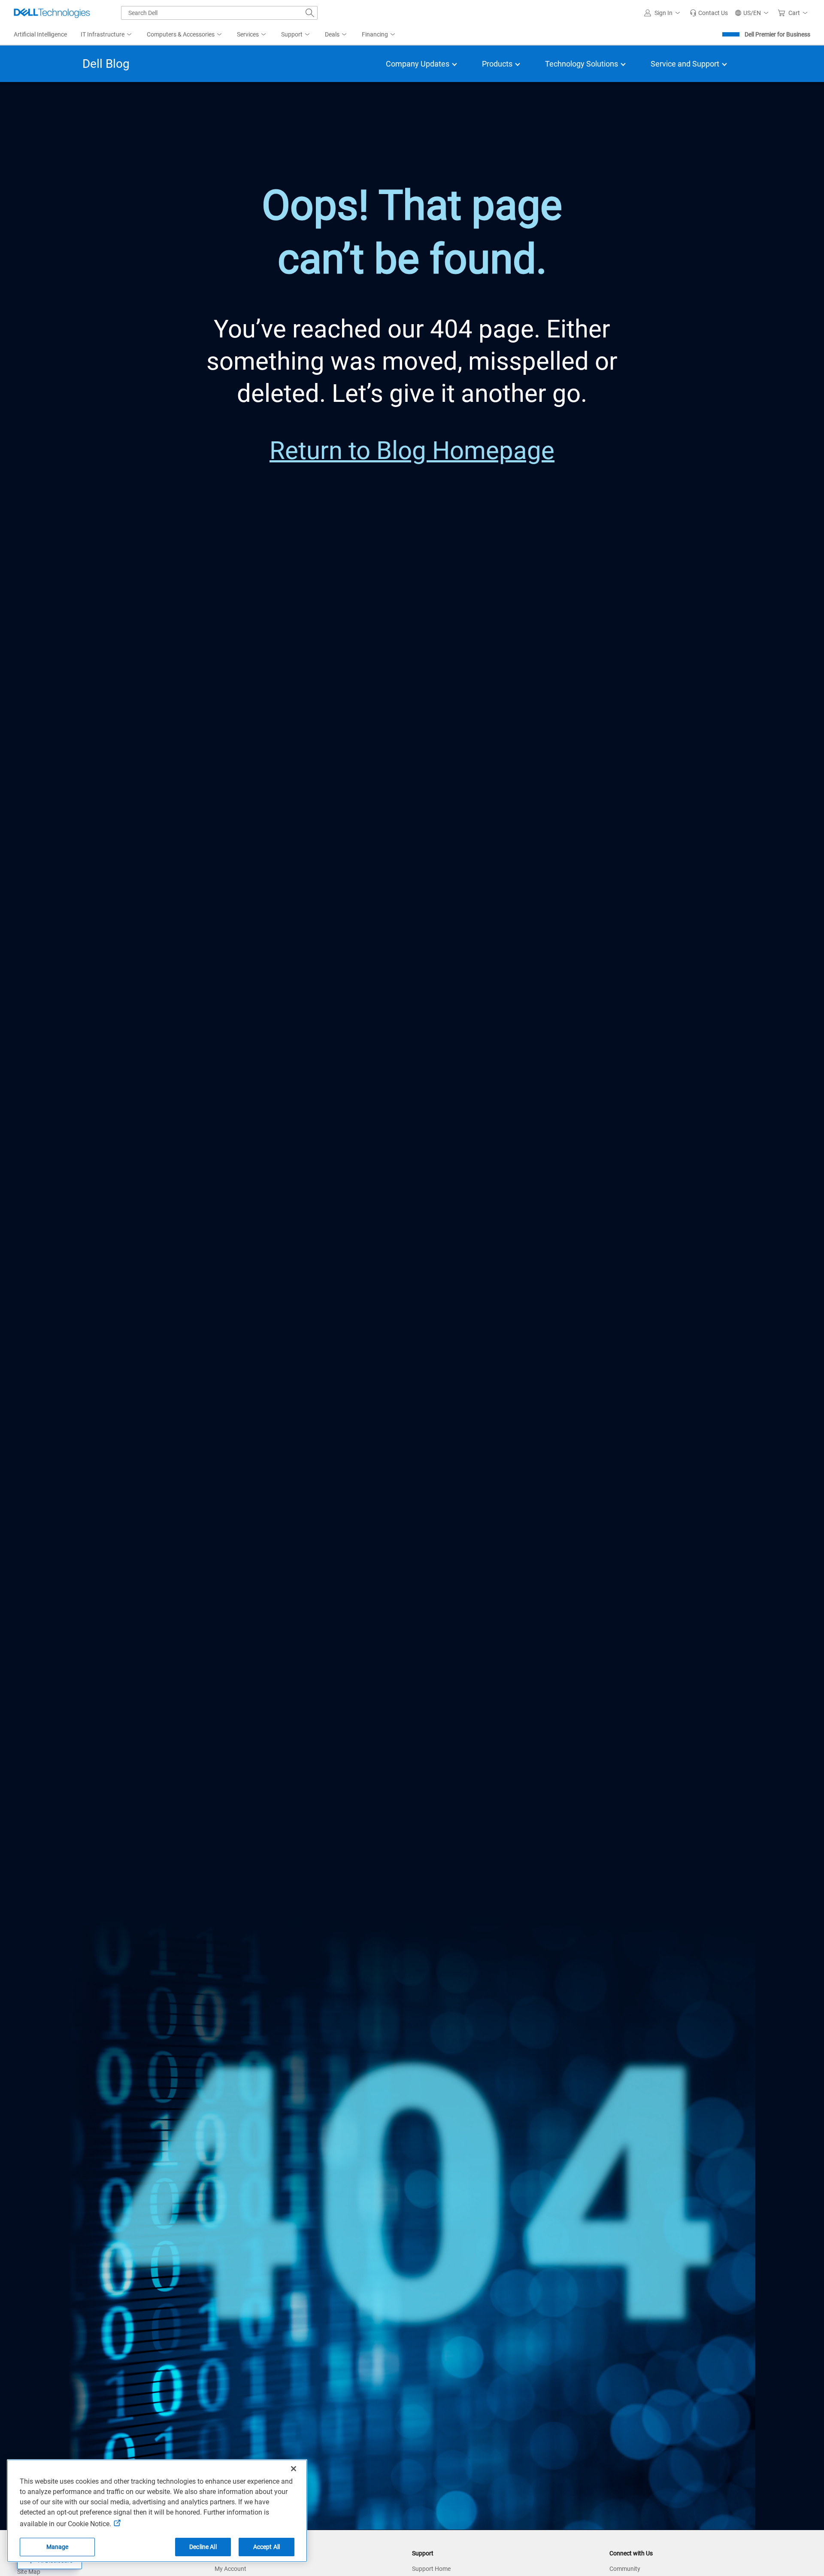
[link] (709, 13)
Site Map (29, 2572)
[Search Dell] (310, 13)
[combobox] (219, 13)
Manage (58, 2547)
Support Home (431, 2569)
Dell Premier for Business (777, 34)
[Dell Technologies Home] (52, 13)
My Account (230, 2569)
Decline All (203, 2547)
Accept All (267, 2547)
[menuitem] (107, 35)
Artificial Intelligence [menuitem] (40, 34)
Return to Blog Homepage (412, 451)
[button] (663, 13)
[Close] (294, 2469)
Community (625, 2569)
